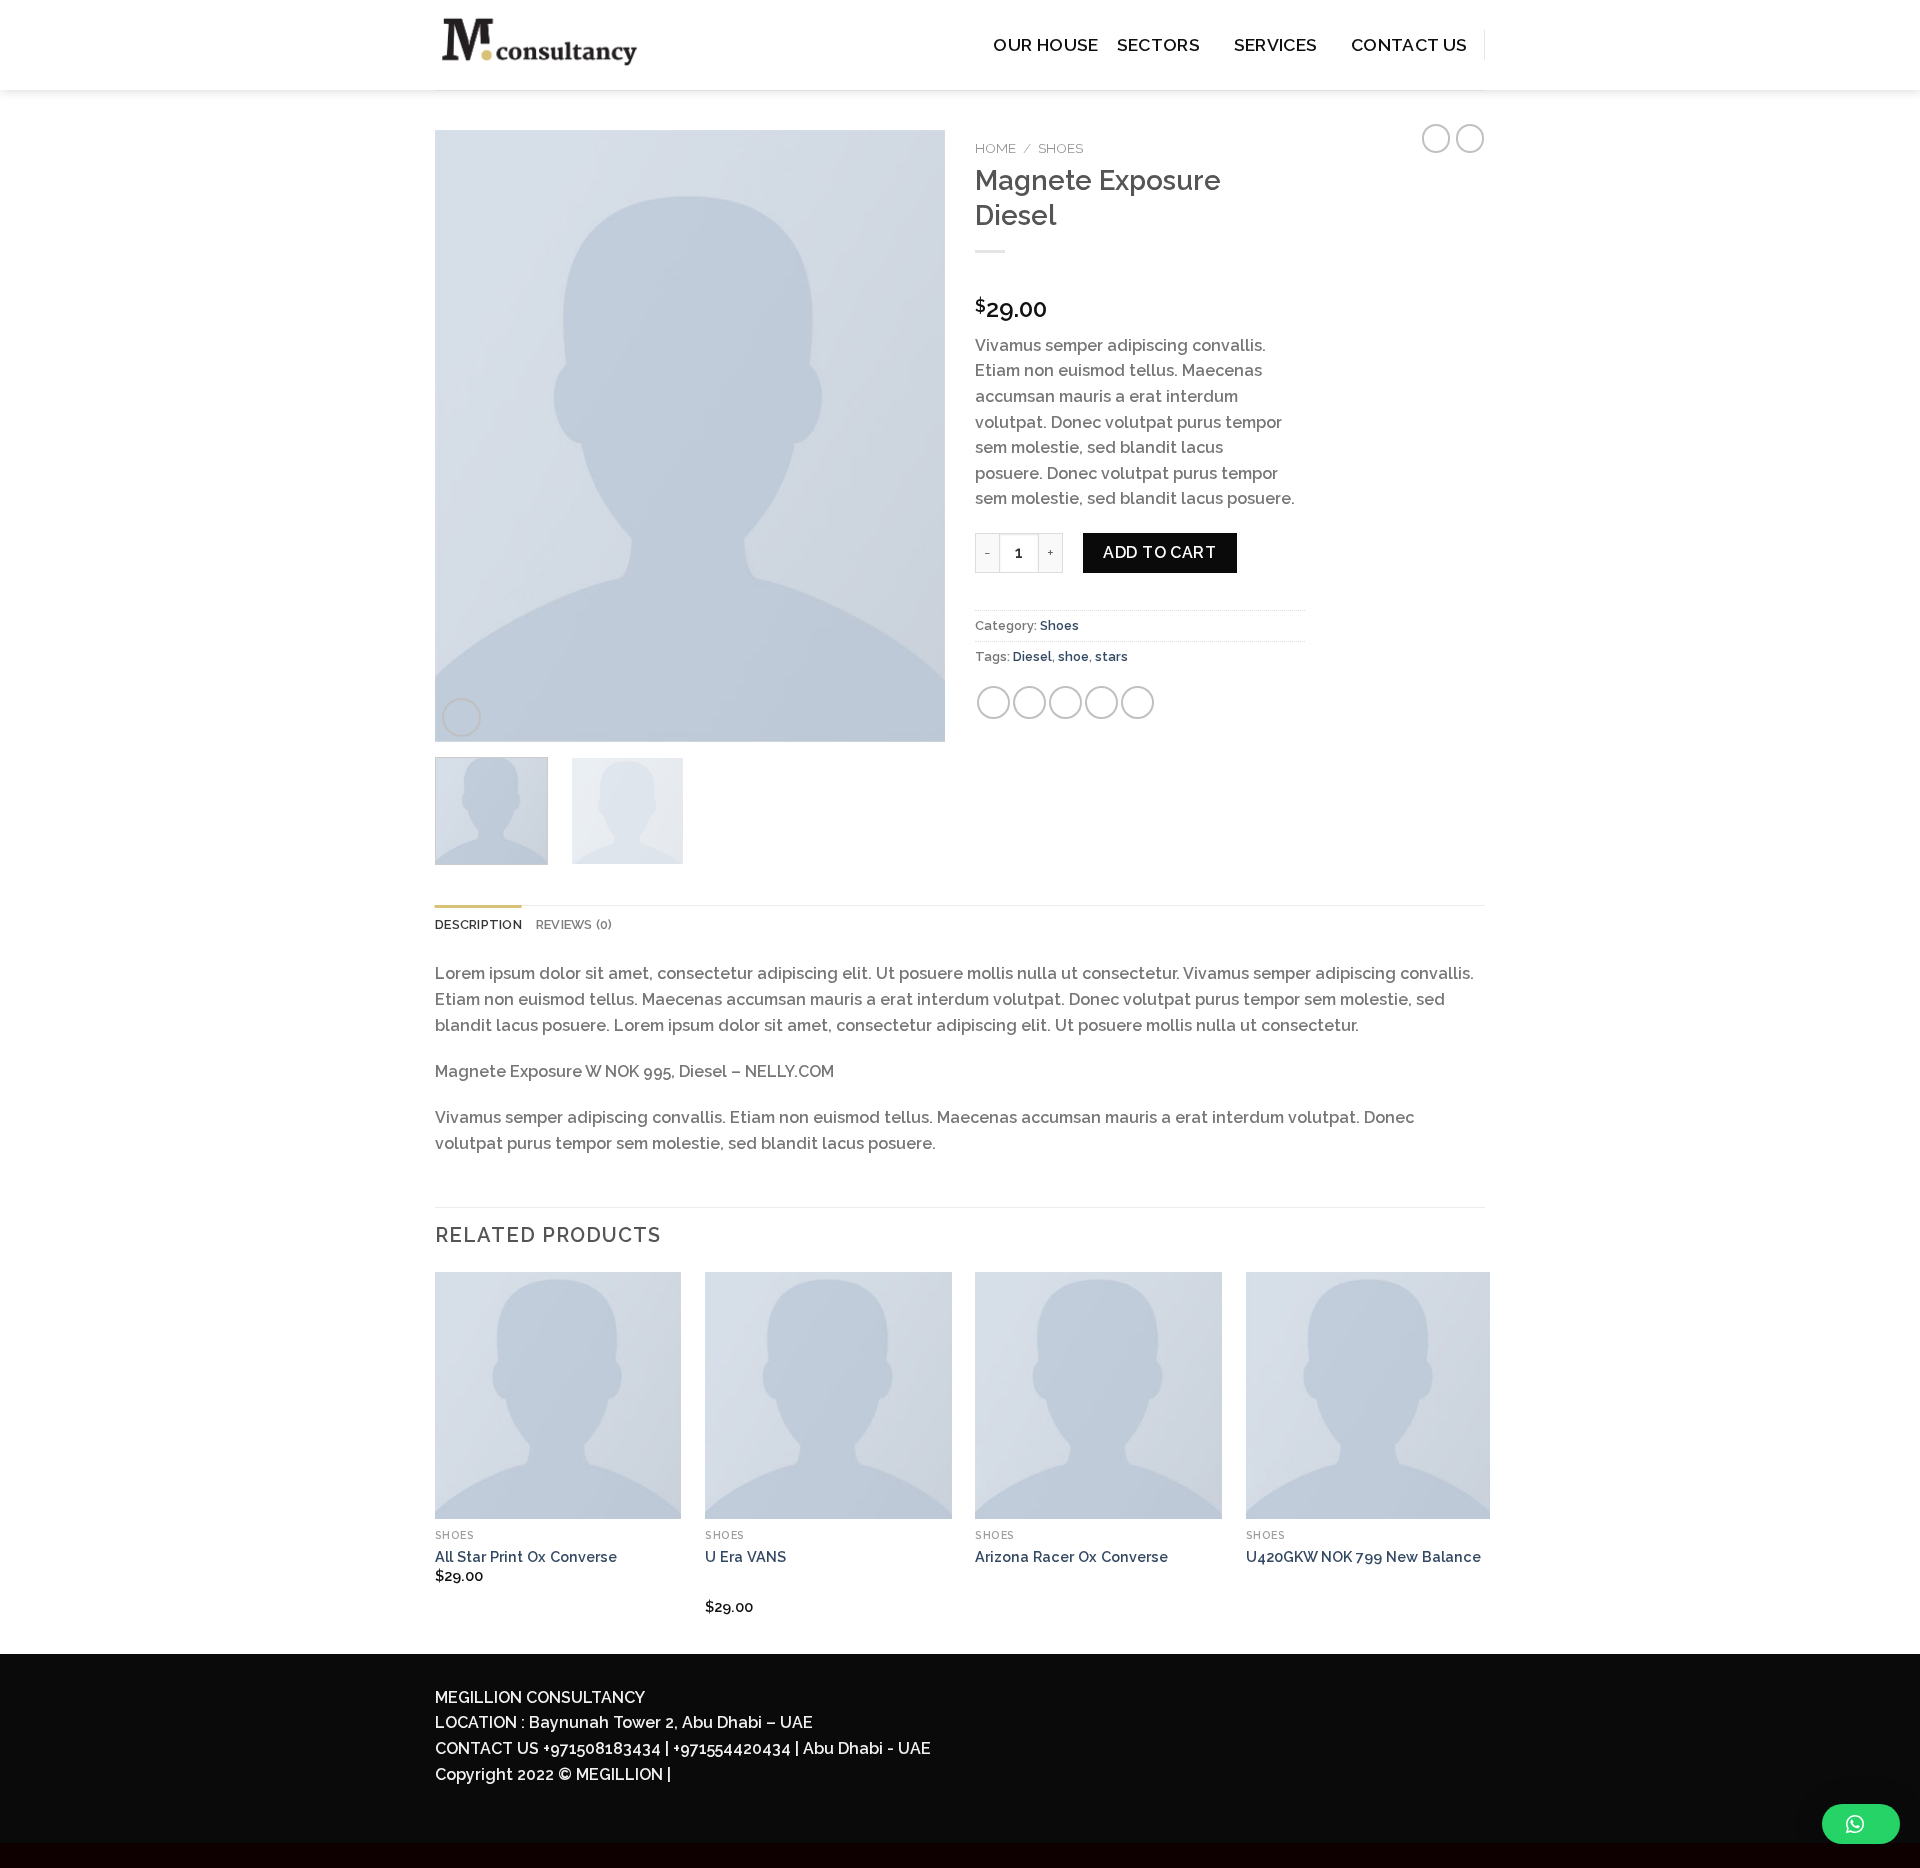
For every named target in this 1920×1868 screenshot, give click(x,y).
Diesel (1032, 656)
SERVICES (1276, 44)
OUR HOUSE (1045, 44)
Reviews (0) (574, 924)
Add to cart (1159, 552)
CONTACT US (1409, 44)
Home (995, 148)
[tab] (478, 925)
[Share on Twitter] (1029, 702)
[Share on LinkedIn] (1137, 702)
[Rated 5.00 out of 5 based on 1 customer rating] (1140, 277)
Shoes (1060, 148)
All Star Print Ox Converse (526, 1556)
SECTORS (1158, 44)
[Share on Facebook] (993, 702)
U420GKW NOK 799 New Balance (1363, 1556)
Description (478, 924)
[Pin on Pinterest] (1101, 702)
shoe (1073, 656)
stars (1111, 656)
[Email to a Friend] (1065, 702)
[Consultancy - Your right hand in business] (567, 45)
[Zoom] (461, 717)
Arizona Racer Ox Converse (1071, 1556)
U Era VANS (745, 1556)
